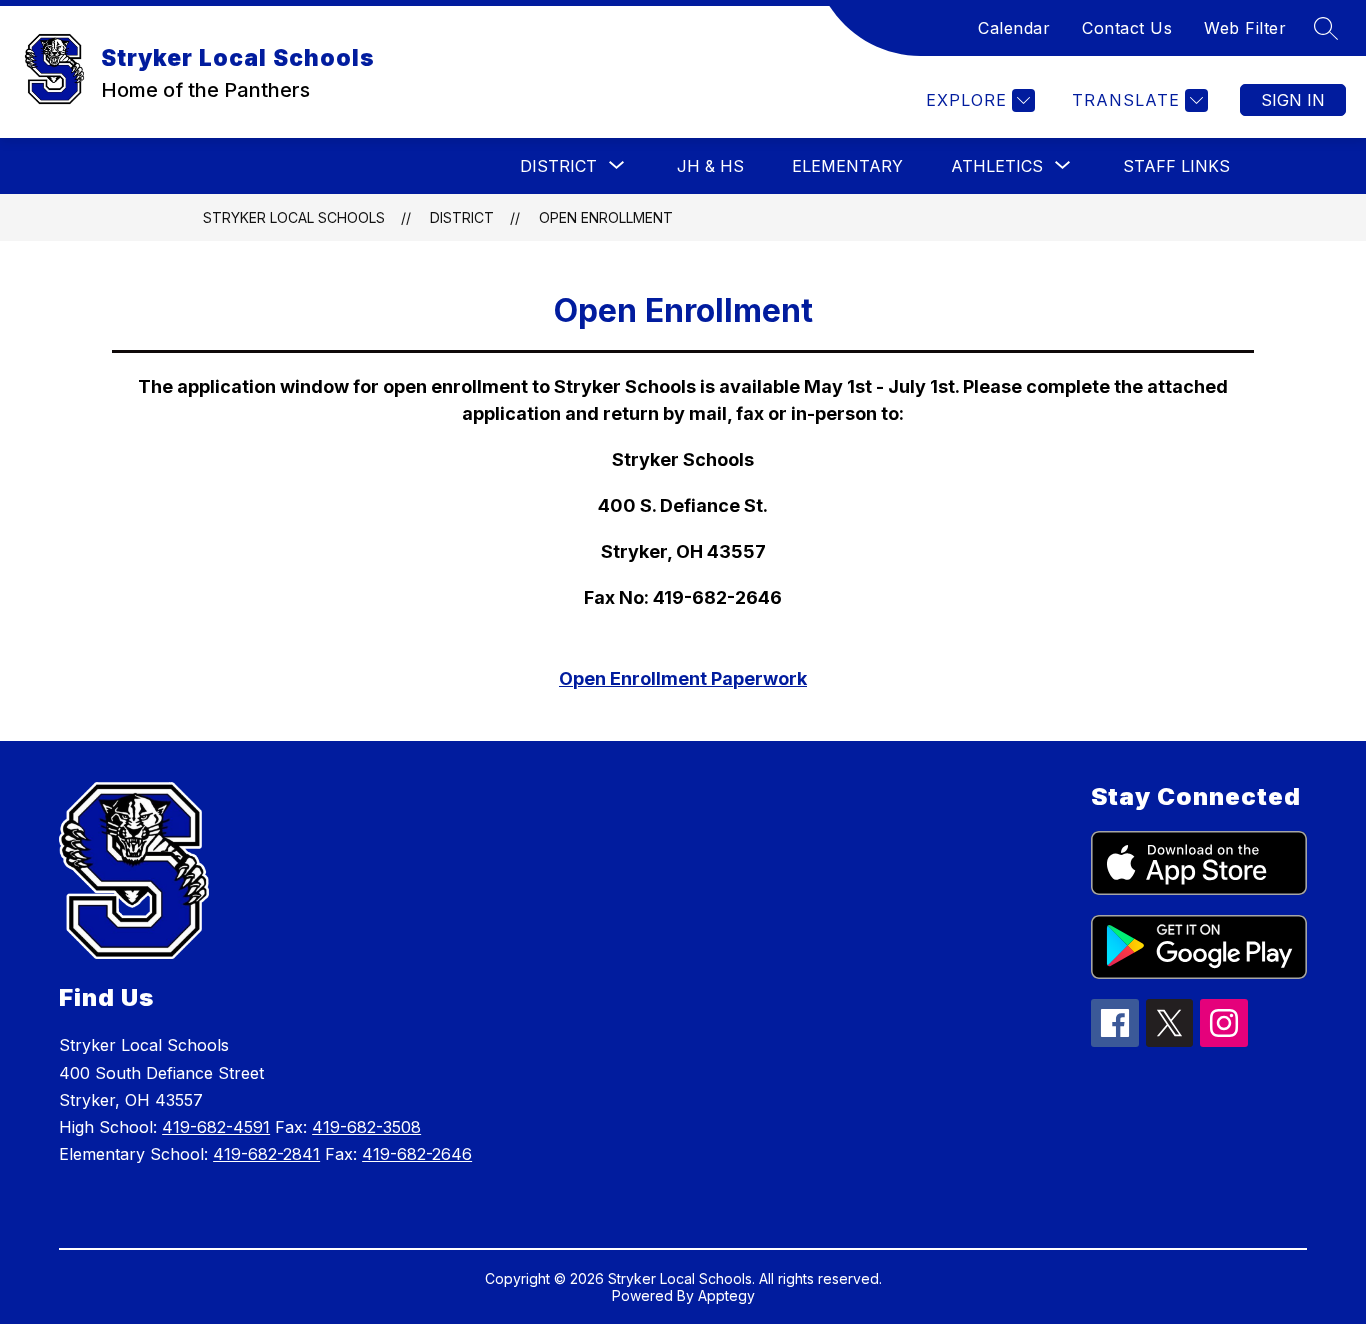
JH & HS (710, 166)
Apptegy (726, 1295)
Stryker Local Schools (294, 217)
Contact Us (1127, 28)
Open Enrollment (606, 217)
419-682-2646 (417, 1154)
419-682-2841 (266, 1154)
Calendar (1014, 28)
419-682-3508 (366, 1127)
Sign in (1293, 100)
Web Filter (1245, 28)
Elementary (847, 166)
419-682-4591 (216, 1127)
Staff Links (1176, 166)
